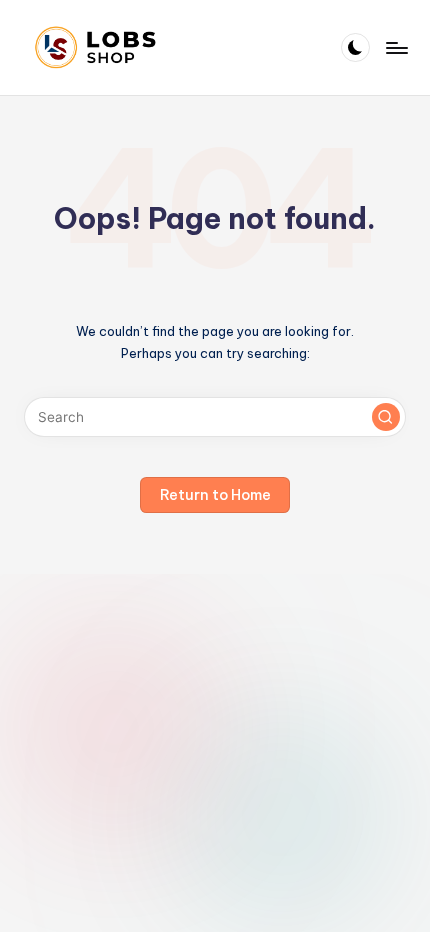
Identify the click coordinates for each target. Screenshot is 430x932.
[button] (386, 417)
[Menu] (396, 47)
